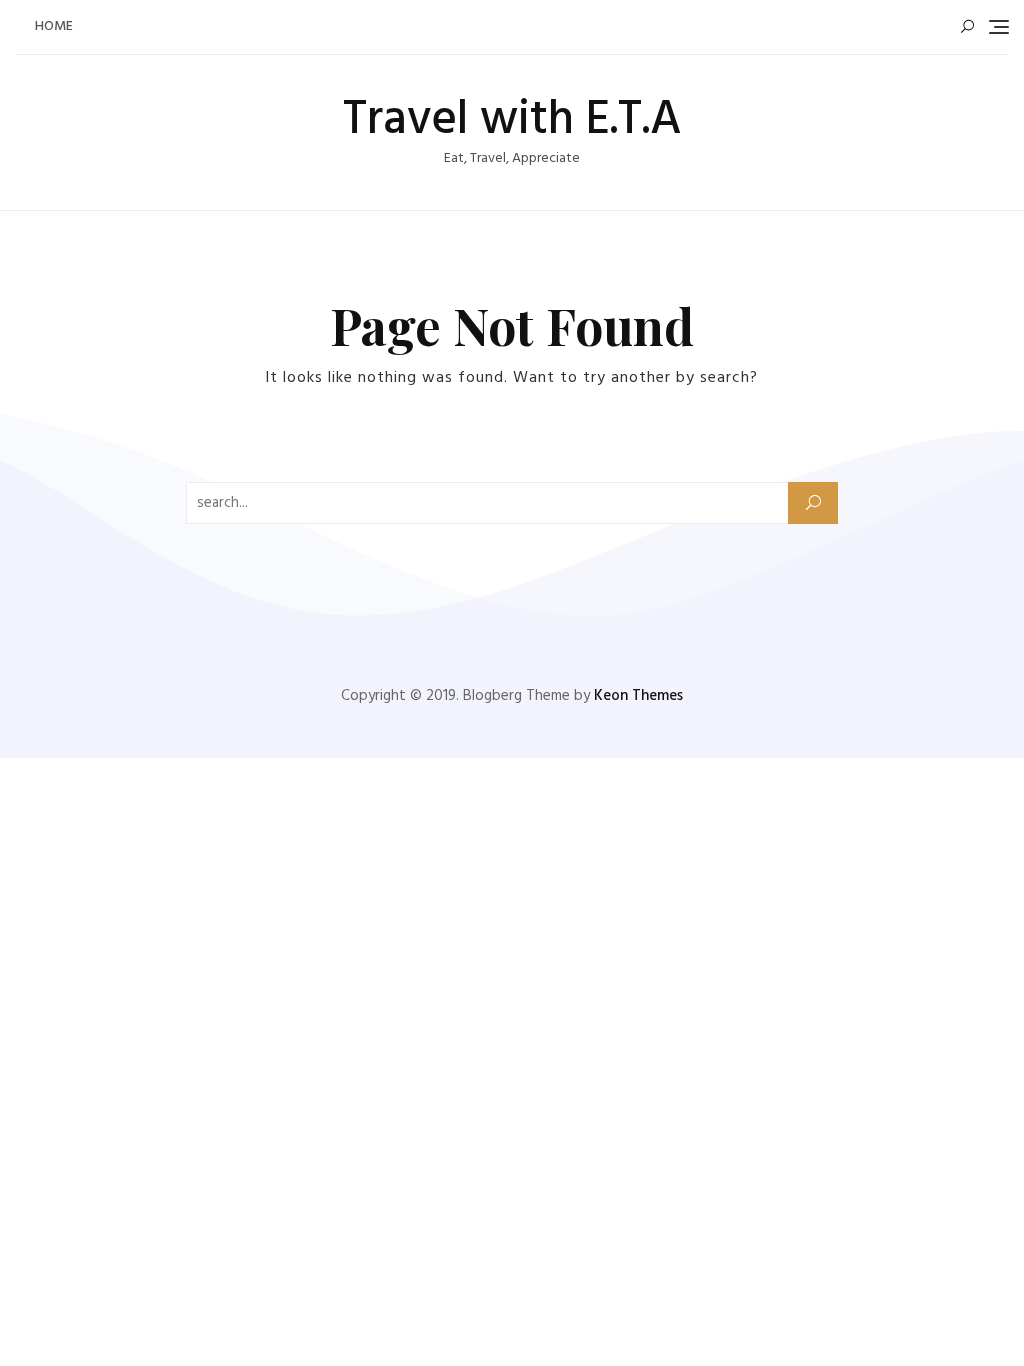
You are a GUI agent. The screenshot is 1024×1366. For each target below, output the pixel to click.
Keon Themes (638, 696)
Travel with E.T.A (512, 120)
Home (54, 26)
